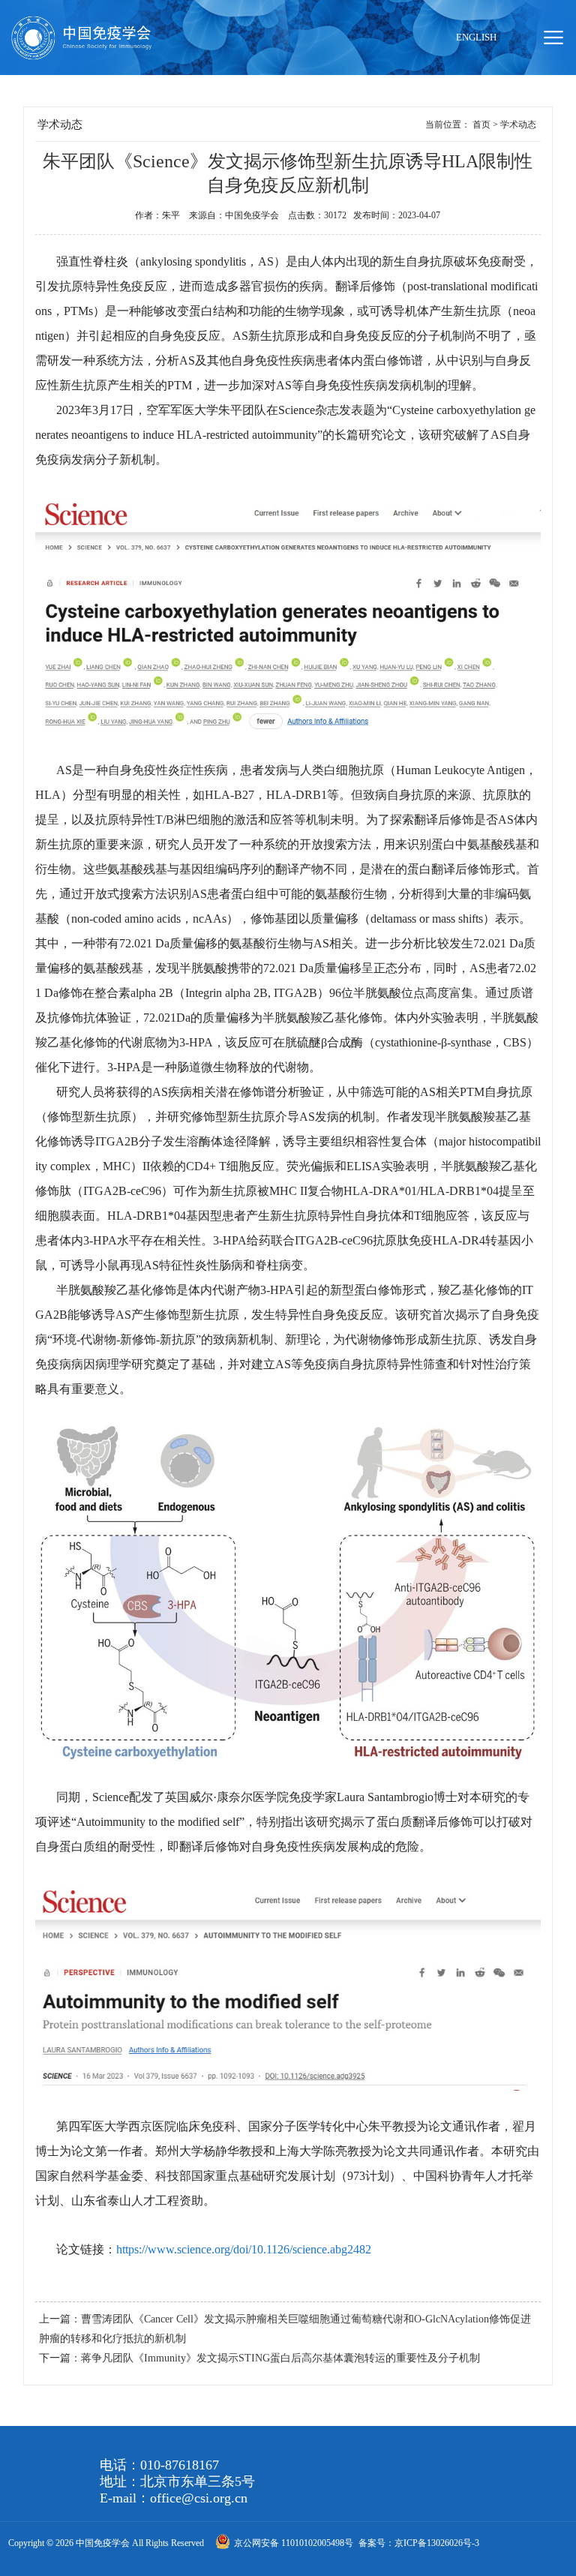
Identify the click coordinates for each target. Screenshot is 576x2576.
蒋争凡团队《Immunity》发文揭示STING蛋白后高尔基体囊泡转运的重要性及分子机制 (280, 2358)
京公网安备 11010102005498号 (295, 2543)
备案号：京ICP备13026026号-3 (419, 2543)
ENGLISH (476, 37)
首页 (481, 125)
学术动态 (518, 125)
